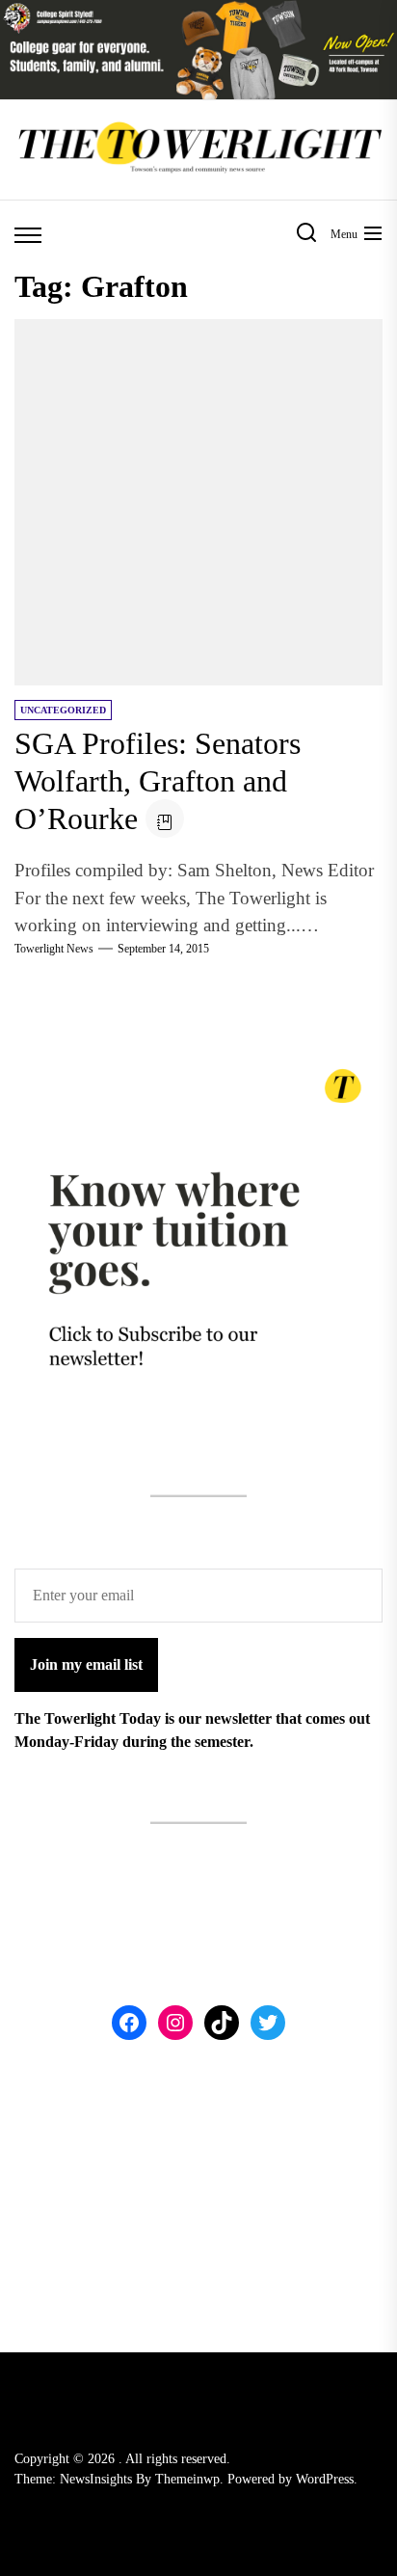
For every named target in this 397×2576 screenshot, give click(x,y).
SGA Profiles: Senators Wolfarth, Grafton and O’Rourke (158, 781)
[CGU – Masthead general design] (198, 11)
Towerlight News (54, 949)
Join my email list (86, 1664)
